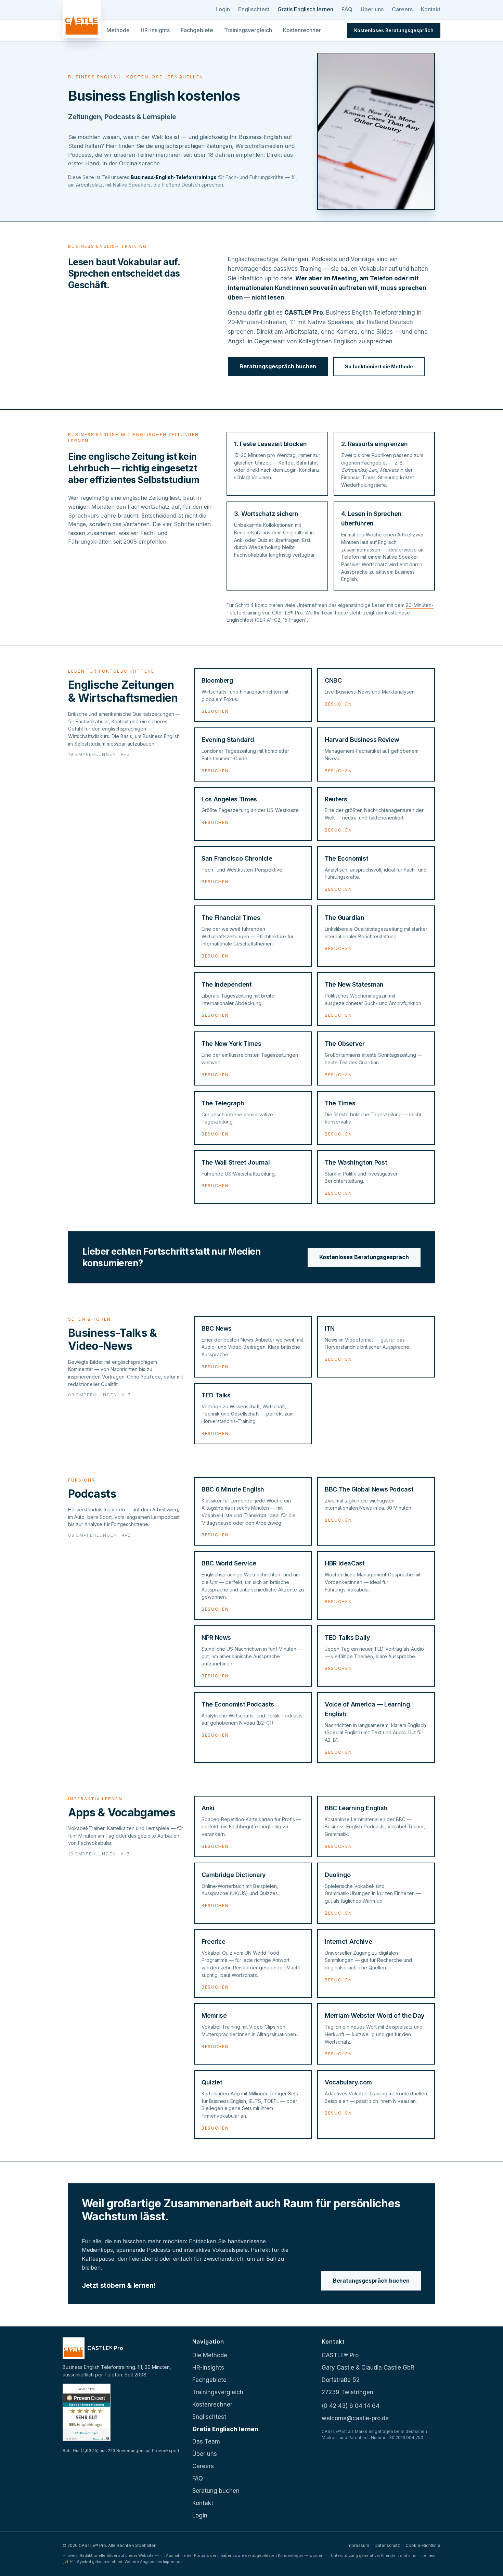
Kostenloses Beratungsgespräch (364, 1257)
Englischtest (254, 9)
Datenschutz (387, 2545)
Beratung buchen (216, 2491)
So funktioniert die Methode (379, 366)
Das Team (206, 2441)
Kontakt (431, 9)
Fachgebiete (197, 30)
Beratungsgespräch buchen (278, 366)
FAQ (347, 9)
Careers (402, 9)
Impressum (358, 2545)
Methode (118, 30)
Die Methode (210, 2355)
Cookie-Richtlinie (423, 2545)
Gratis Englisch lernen (305, 9)
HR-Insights (155, 30)
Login (223, 9)
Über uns (372, 9)
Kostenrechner (302, 30)
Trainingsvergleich (248, 30)
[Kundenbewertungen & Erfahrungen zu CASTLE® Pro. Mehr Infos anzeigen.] (87, 2412)
